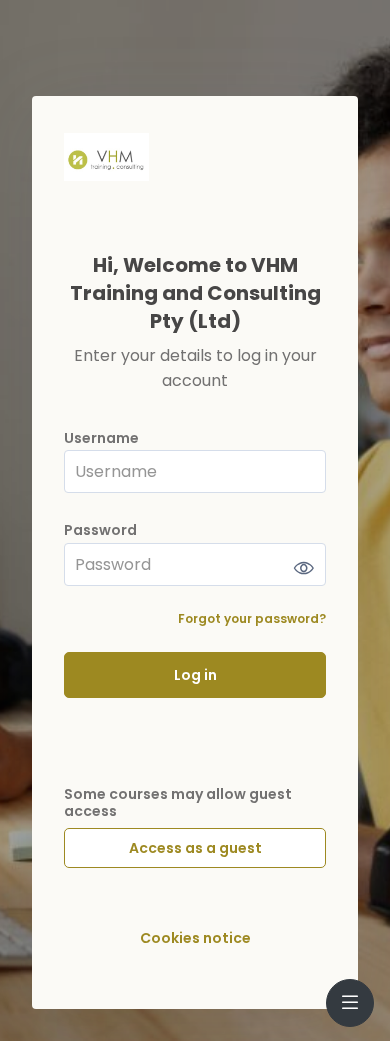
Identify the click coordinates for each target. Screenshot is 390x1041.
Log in (195, 675)
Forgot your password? (252, 618)
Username (101, 438)
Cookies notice (195, 938)
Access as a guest (195, 848)
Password (100, 530)
